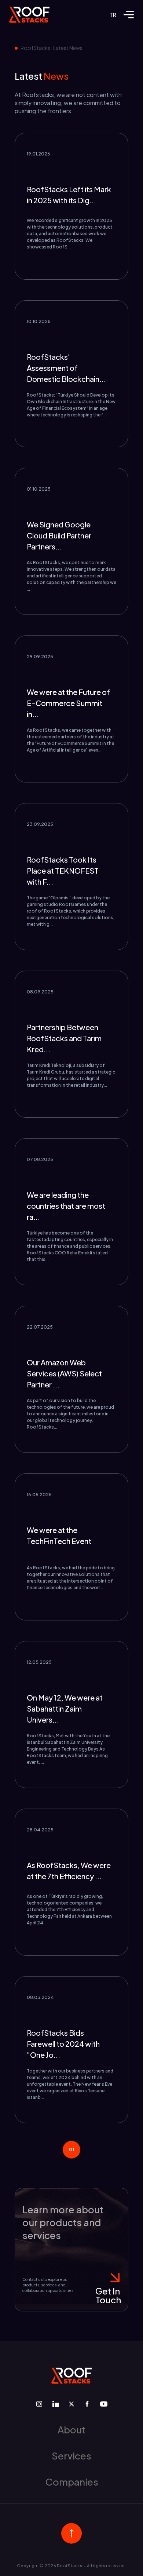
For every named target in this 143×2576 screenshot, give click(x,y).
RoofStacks (35, 48)
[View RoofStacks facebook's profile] (87, 2404)
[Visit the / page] (29, 15)
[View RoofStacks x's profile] (71, 2404)
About (71, 2430)
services (71, 2456)
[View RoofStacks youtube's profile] (104, 2404)
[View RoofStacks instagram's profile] (39, 2404)
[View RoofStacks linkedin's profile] (56, 2404)
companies (72, 2482)
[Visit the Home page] (71, 2376)
